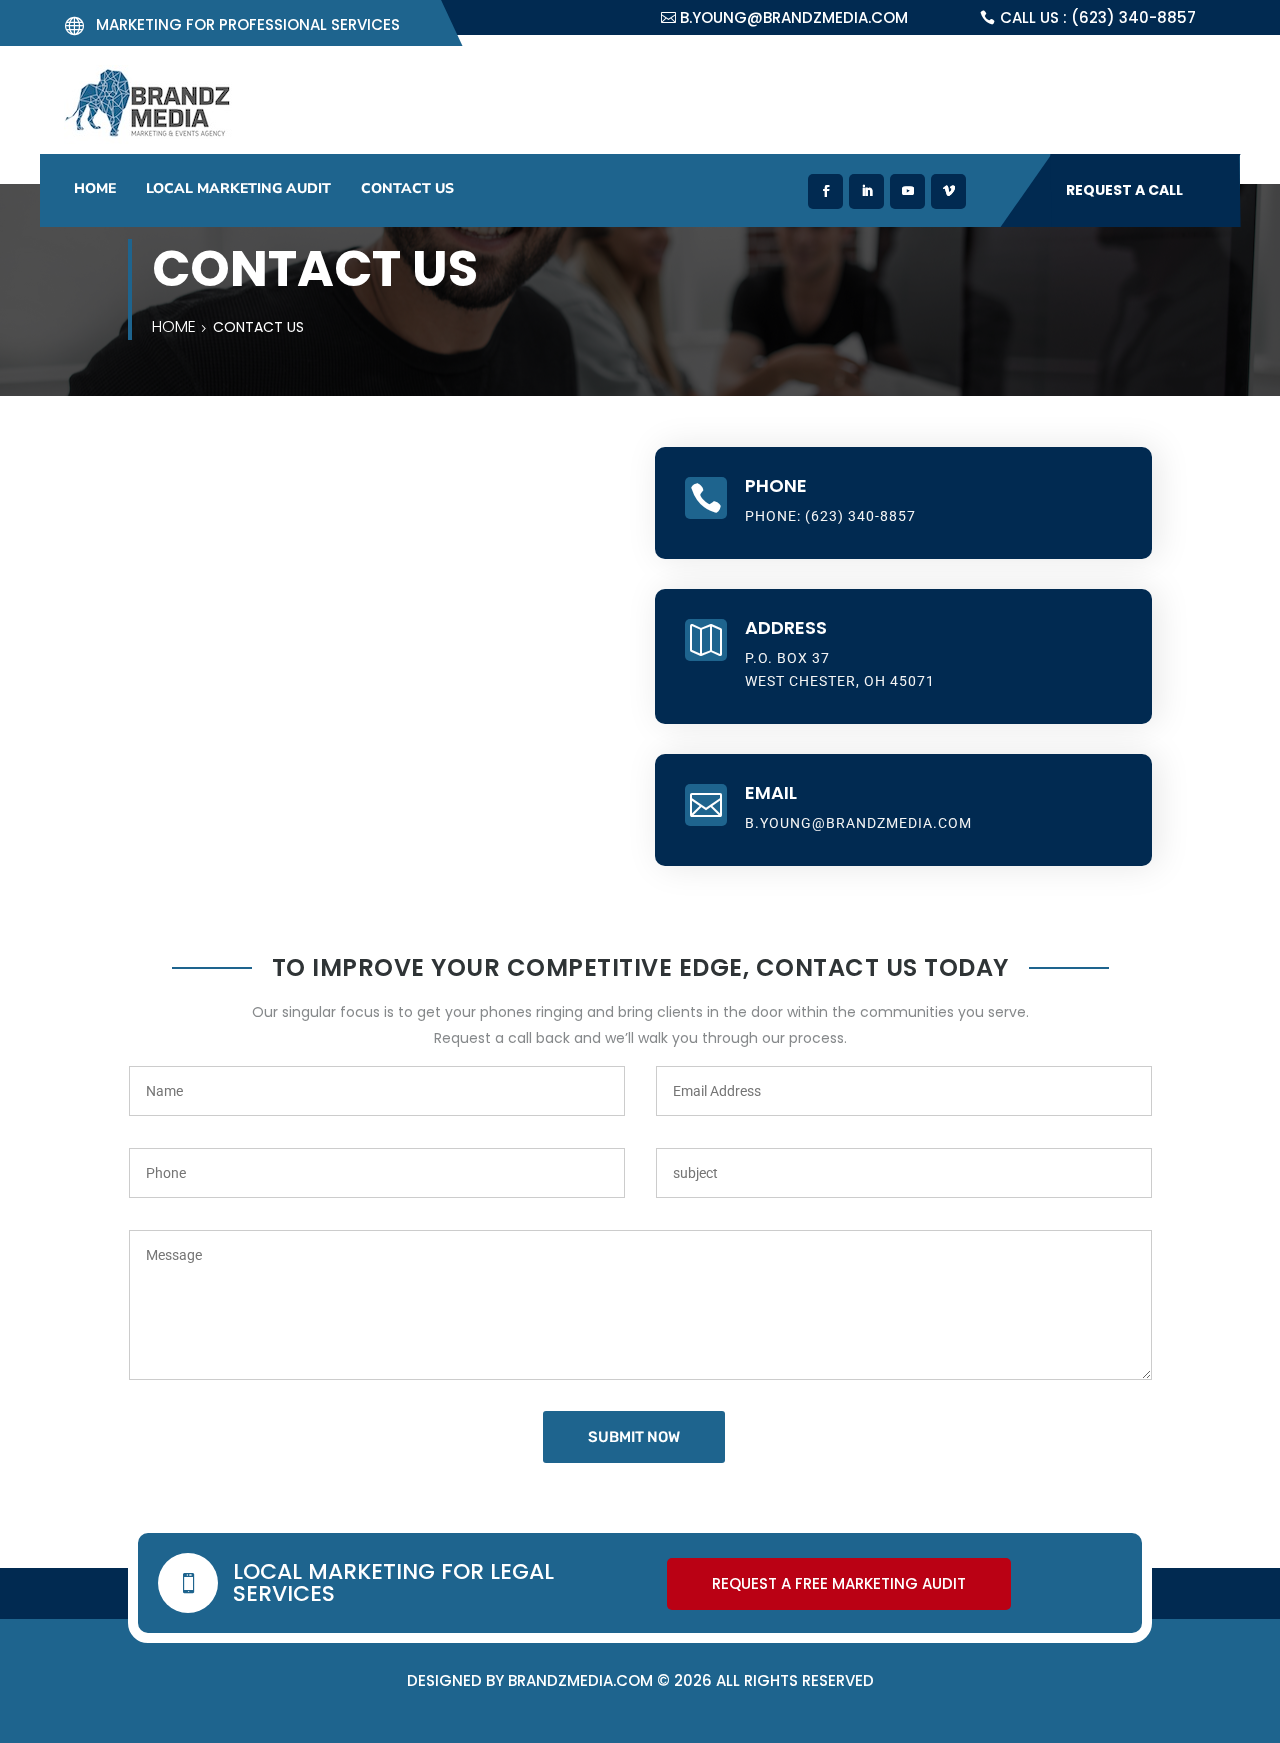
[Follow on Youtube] (907, 191)
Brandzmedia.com (580, 1680)
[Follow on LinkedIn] (866, 191)
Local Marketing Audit (238, 188)
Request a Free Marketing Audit (839, 1583)
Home (95, 188)
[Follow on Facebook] (825, 191)
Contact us (407, 188)
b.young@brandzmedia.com (794, 17)
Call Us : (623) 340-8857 (1098, 17)
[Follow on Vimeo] (948, 191)
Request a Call (1124, 190)
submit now (634, 1437)
